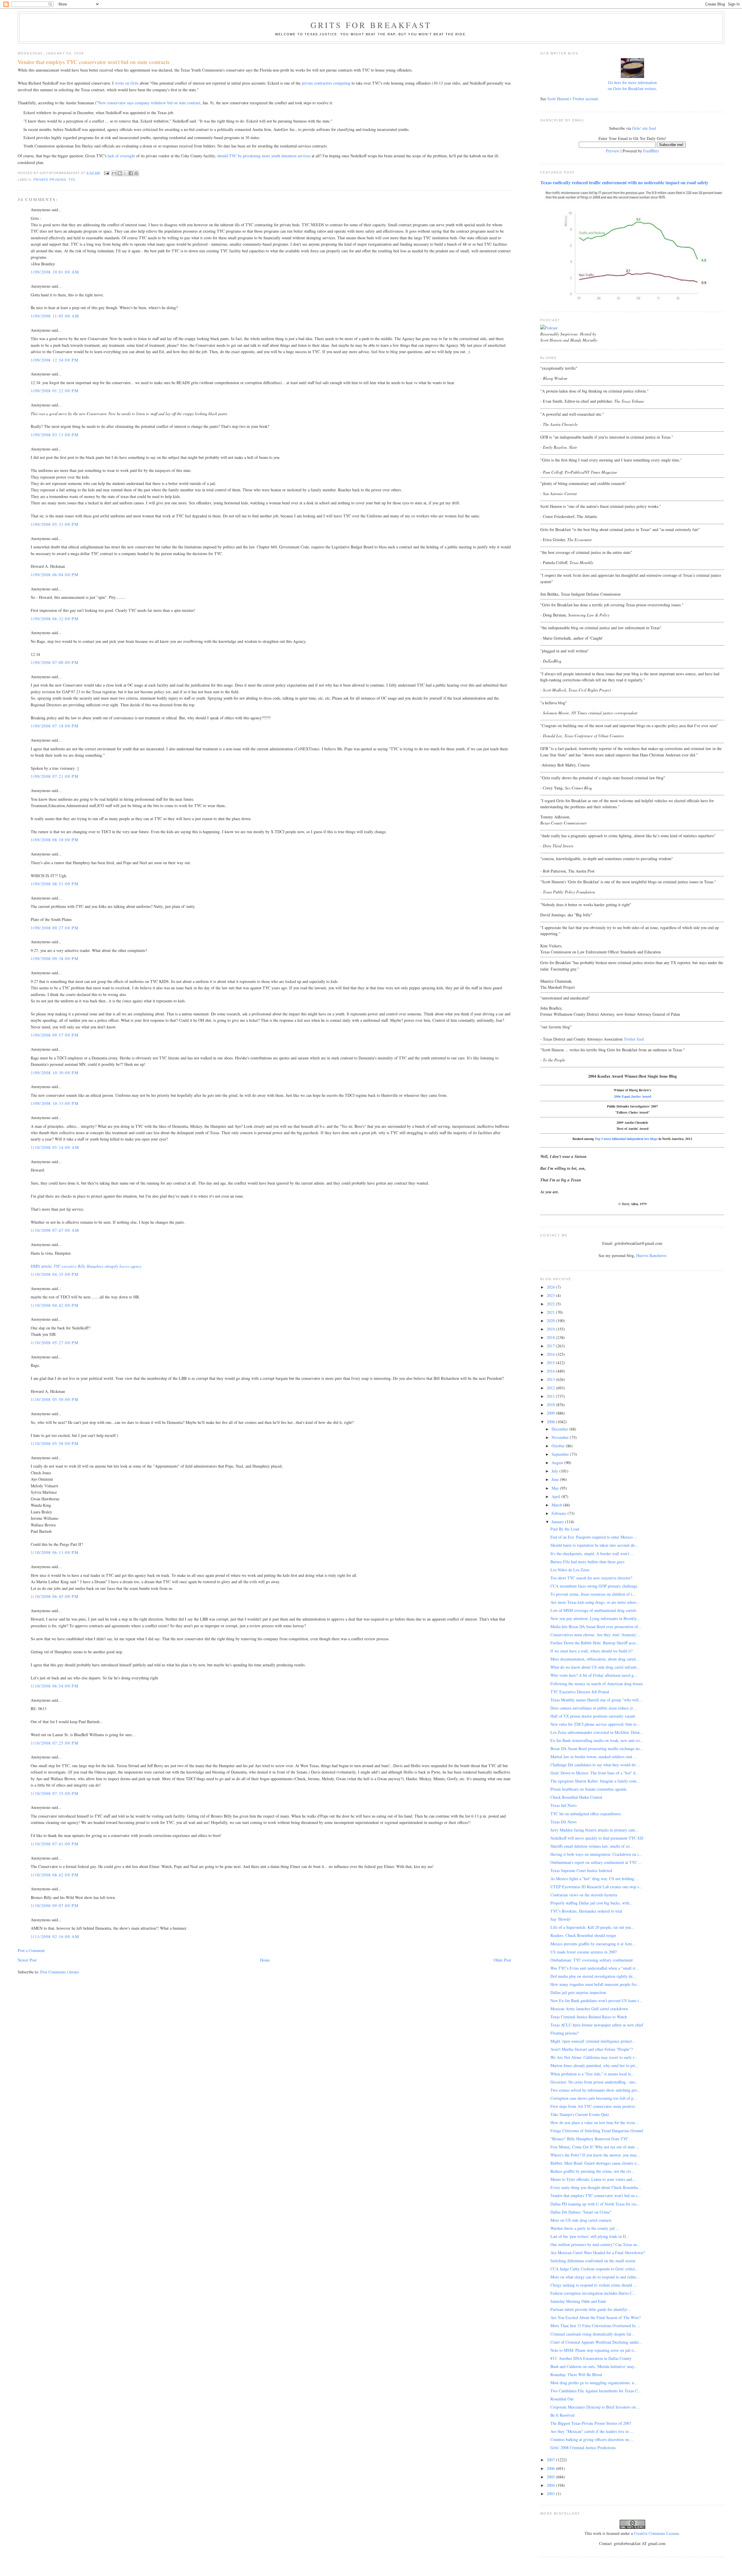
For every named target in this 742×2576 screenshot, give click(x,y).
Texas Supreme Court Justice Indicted (581, 1870)
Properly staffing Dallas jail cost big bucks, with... (592, 1903)
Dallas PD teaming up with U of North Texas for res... (595, 2204)
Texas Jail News (563, 1805)
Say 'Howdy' (561, 1919)
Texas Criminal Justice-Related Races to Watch (589, 2017)
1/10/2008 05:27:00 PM (54, 1343)
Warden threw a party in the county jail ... (585, 2228)
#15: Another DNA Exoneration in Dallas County (591, 2358)
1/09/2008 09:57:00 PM (54, 1035)
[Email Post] (107, 173)
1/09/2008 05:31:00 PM (54, 524)
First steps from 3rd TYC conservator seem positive (593, 2106)
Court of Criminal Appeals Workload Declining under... (596, 2342)
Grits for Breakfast (371, 25)
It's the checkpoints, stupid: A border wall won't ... (592, 1554)
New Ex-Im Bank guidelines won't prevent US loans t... (596, 2001)
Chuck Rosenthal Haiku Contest (576, 1797)
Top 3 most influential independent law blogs (626, 1139)
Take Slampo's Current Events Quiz (580, 2114)
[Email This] (114, 173)
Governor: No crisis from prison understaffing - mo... (594, 2082)
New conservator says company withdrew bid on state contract (149, 103)
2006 (551, 2468)
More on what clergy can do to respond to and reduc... (595, 2277)
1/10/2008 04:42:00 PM (54, 1305)
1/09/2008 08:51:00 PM (54, 884)
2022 (551, 1304)
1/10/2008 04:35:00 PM (54, 1274)
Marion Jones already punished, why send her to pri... (594, 2065)
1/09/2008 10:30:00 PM (54, 1073)
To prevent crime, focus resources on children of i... (593, 1594)
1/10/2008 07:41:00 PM (54, 1844)
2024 (551, 1287)
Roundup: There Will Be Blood (576, 2375)
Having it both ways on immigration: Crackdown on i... (596, 1854)
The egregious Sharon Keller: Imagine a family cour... (595, 1781)
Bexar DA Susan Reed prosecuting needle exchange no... (597, 1748)
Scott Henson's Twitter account (573, 99)
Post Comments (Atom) (60, 1972)
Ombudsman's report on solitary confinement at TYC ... (596, 1862)
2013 (551, 1379)
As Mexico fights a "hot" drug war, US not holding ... (595, 1879)
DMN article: (86, 1266)
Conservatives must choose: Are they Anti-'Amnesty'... (595, 1635)
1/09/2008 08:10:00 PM (54, 840)
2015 (551, 1363)
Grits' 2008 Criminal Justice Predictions (583, 2448)
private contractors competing (326, 83)
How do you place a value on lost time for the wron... (594, 2122)
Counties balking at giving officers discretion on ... (592, 2439)
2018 (551, 1337)
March (557, 1505)
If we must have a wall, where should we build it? (591, 1651)
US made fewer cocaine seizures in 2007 (584, 1952)
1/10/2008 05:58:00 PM (54, 1443)
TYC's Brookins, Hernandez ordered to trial (586, 1911)
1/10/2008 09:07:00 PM (54, 1905)
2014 (551, 1371)
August (558, 1463)
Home (265, 1960)
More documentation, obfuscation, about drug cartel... (595, 1659)
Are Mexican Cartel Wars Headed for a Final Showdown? (598, 2253)
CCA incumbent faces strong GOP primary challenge (594, 1586)
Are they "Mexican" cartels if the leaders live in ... (592, 2431)
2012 (551, 1388)
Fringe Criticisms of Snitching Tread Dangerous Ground (597, 2131)
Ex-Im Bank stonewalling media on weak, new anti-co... (597, 1740)
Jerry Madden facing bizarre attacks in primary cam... (594, 1830)
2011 (551, 1396)
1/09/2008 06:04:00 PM (54, 575)
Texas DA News (563, 1822)
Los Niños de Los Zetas (570, 1570)
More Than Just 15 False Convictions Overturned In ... (595, 2326)
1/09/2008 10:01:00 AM (55, 272)
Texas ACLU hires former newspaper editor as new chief (597, 2025)
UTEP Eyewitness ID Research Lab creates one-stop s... (596, 1887)
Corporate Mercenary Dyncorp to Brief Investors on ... (595, 2407)
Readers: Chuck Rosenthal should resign (583, 1935)
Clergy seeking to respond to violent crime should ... (594, 2285)
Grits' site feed (644, 128)
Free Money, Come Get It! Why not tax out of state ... (595, 2147)
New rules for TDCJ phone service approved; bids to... (595, 1724)
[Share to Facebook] (131, 173)
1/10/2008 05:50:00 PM (54, 1399)
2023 (551, 1295)
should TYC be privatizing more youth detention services (264, 156)
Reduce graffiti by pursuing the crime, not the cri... (592, 2171)
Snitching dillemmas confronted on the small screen (593, 2261)
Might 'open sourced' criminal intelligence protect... (593, 2041)
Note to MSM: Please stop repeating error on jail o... (594, 2350)
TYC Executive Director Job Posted (580, 1692)
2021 (551, 1312)
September (561, 1454)
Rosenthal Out (562, 2399)
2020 (551, 1321)
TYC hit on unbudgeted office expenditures (586, 1814)
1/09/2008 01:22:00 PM (54, 391)
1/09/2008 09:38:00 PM (54, 958)
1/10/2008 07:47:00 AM (55, 1230)
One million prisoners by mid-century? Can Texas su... (595, 2244)
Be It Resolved (562, 2415)
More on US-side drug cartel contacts (581, 2220)
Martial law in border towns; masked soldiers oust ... (594, 1757)
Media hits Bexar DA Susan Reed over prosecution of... (596, 1627)
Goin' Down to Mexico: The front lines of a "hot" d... (595, 1773)
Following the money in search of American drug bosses (597, 1684)
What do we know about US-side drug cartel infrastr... (595, 1667)
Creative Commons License (656, 2533)
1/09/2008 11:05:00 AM (55, 316)
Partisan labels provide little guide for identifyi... (591, 2309)
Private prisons (50, 180)
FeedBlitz (651, 151)
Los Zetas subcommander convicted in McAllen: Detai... (597, 1732)
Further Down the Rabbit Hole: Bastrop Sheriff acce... (595, 1643)
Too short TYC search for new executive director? (591, 1578)
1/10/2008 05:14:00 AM (55, 1147)
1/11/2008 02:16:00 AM (55, 1936)
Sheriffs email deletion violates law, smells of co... (592, 1846)
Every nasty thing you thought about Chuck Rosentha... (596, 2187)
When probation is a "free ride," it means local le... (592, 2074)
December (560, 1429)
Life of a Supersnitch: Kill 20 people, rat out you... (592, 1927)
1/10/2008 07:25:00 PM (54, 1743)
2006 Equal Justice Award (632, 1096)
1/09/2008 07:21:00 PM (54, 776)
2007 (551, 2460)
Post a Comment (31, 1950)
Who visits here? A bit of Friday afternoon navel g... (594, 1675)
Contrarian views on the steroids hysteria (584, 1895)
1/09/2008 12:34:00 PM (54, 360)
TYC (72, 180)
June (556, 1479)
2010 (551, 1405)
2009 (551, 1413)
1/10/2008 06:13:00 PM (54, 1552)
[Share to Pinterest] (136, 173)
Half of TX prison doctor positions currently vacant (593, 1716)
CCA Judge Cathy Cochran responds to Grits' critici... (594, 2269)
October (559, 1446)
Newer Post (27, 1960)
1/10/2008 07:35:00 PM (54, 1793)
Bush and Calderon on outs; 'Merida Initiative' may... (594, 2366)
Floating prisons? (564, 2033)
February (560, 1513)
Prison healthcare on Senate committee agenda (588, 1789)
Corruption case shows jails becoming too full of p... (594, 2098)
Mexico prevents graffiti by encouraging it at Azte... (593, 1944)
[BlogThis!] (120, 173)
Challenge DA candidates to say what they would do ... (595, 1765)
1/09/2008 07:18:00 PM (54, 726)
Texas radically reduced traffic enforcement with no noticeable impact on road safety (624, 183)
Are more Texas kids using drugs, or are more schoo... (595, 1602)
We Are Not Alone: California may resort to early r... (594, 2057)
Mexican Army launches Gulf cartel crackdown (589, 2009)
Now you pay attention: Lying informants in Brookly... (595, 1618)
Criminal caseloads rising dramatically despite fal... (592, 2334)
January (558, 1522)
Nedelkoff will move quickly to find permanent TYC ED (597, 1838)
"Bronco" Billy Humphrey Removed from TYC (589, 2139)
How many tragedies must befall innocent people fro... (595, 1984)
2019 (551, 1329)
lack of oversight (121, 156)
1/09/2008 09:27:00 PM (54, 928)
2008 (551, 1422)
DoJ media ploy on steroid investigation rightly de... (593, 1976)
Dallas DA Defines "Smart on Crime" (581, 2212)
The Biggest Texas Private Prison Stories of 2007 (591, 2423)
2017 (551, 1346)
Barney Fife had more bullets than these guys (587, 1562)
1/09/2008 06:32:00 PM (54, 619)
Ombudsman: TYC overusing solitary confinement (592, 1960)
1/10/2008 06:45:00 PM (54, 1596)
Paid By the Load (565, 1529)
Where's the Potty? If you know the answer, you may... (595, 2155)
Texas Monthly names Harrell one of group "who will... (596, 1700)
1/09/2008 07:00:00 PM (54, 662)
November (561, 1437)
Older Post (502, 1960)
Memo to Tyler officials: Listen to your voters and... (593, 2179)
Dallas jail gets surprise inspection (578, 1992)
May (556, 1488)
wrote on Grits (127, 83)
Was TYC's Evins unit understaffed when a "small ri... (595, 1968)
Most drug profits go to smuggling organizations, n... (594, 2383)
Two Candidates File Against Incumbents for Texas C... (596, 2391)
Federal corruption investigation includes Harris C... (593, 2293)
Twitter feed (634, 1039)
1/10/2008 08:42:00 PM (54, 1875)
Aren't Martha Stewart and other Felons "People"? (592, 2049)
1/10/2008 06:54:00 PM (54, 1686)
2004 (551, 2485)
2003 (551, 2494)
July (555, 1471)
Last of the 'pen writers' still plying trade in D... (590, 2236)
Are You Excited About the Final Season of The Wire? (595, 2317)
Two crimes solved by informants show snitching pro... (595, 2090)
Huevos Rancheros (651, 1255)
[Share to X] (125, 173)
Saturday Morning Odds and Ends (578, 2301)
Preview (613, 151)
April (556, 1496)
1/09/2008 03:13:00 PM (54, 435)
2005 (551, 2477)
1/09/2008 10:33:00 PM (54, 1103)
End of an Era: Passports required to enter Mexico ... (594, 1537)
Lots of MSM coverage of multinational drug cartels (593, 1610)
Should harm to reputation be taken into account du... (594, 1545)
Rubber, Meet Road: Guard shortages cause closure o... (595, 2163)
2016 (551, 1354)
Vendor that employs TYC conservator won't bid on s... (596, 2195)
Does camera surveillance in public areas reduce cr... (593, 1708)
